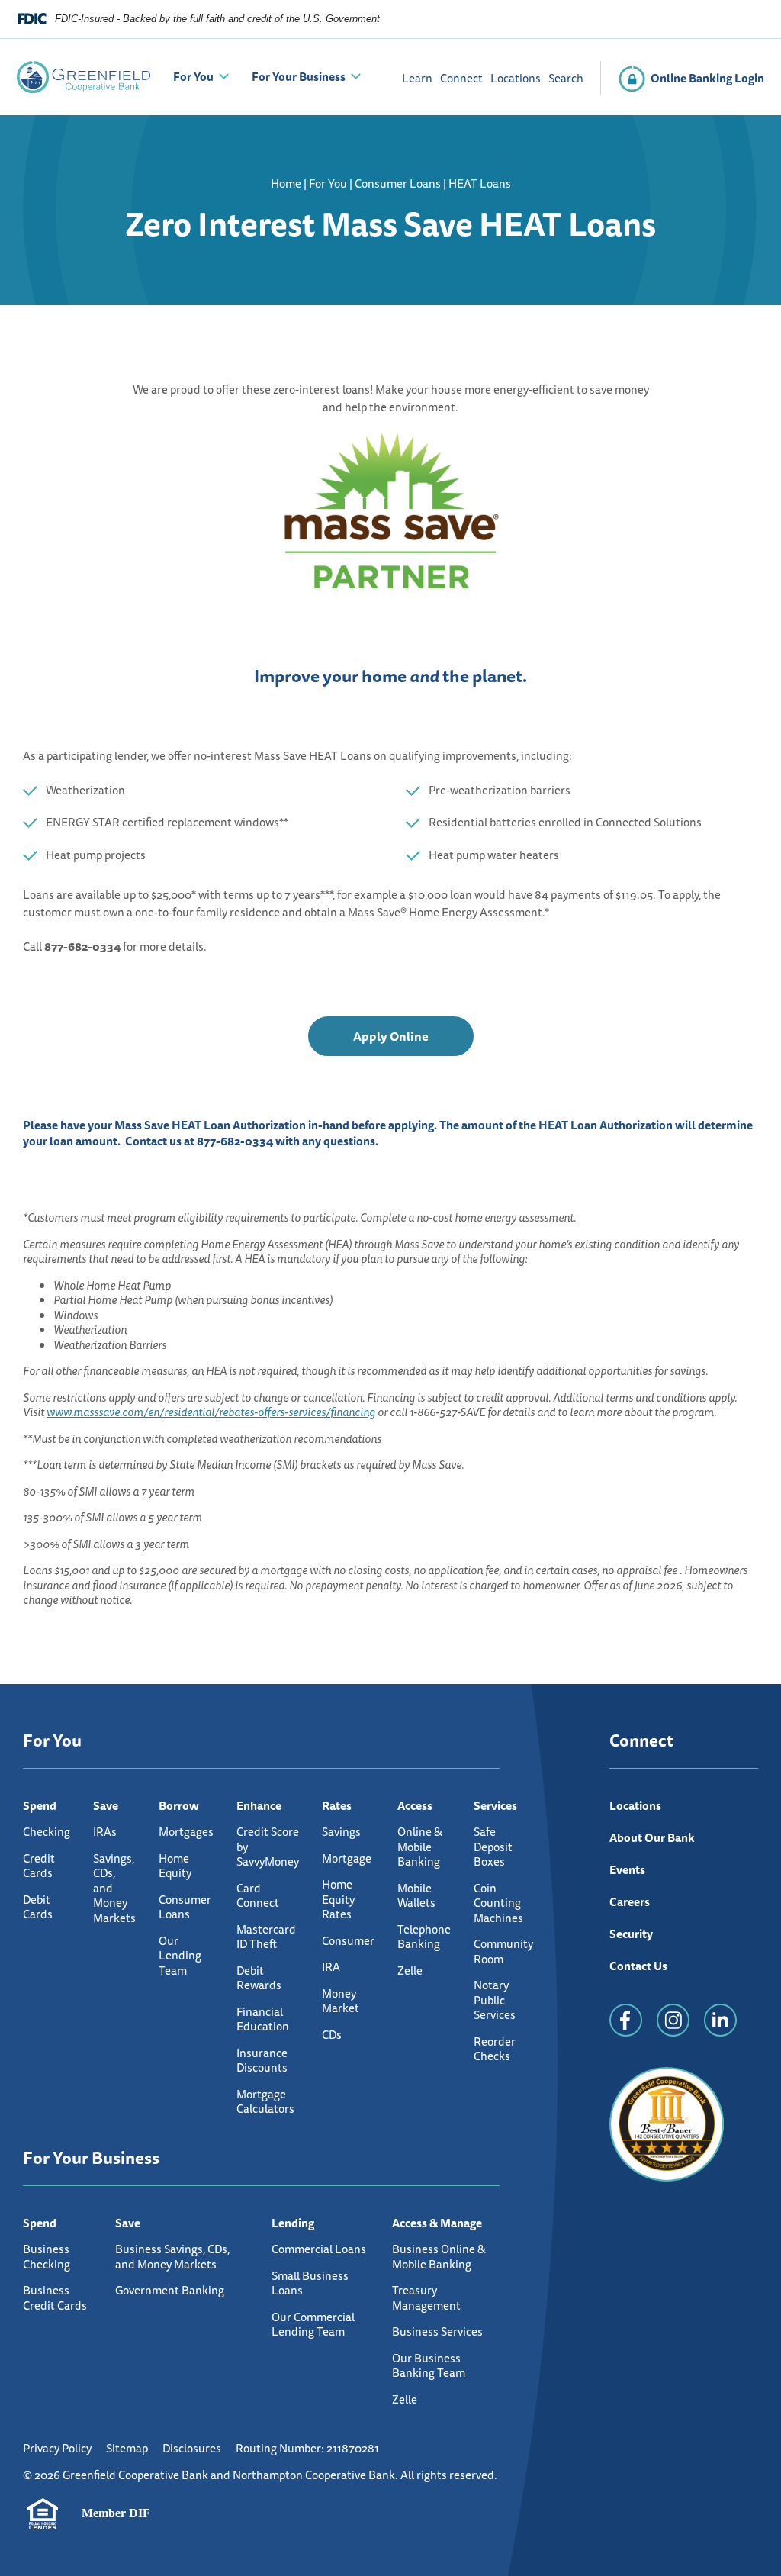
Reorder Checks (495, 2049)
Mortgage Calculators (265, 2102)
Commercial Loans (319, 2249)
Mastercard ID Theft (266, 1937)
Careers (630, 1902)
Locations (516, 78)
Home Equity (175, 1866)
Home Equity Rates (338, 1899)
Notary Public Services (495, 2000)
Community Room (503, 1951)
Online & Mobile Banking (420, 1847)
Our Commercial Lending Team (313, 2325)
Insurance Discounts (262, 2061)
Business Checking (47, 2257)
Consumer (348, 1941)
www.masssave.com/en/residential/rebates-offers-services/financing (211, 1412)
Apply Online (391, 1041)
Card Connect (258, 1896)
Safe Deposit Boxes (493, 1847)
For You (193, 77)
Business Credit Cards (55, 2298)
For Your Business (299, 77)
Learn (417, 78)
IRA (331, 1967)
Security (631, 1934)
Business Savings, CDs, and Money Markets (172, 2257)
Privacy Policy (57, 2448)
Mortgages (186, 1832)
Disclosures (192, 2448)
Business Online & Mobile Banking (439, 2257)
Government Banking (170, 2290)
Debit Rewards (259, 1978)
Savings (341, 1832)
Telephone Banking (424, 1937)
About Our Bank (652, 1838)
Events (627, 1870)
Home (286, 184)
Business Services (437, 2331)
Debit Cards (38, 1907)
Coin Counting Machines (498, 1903)
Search (566, 78)
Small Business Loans (310, 2283)
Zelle (410, 1971)
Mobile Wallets (416, 1896)
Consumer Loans (398, 184)
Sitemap (127, 2448)
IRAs (105, 1832)
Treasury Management (426, 2298)
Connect (461, 78)
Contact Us (638, 1966)
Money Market (341, 2001)
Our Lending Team (180, 1956)
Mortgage (347, 1858)
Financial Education (263, 2019)
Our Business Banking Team (429, 2366)
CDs (332, 2035)
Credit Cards (39, 1866)
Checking (47, 1832)
